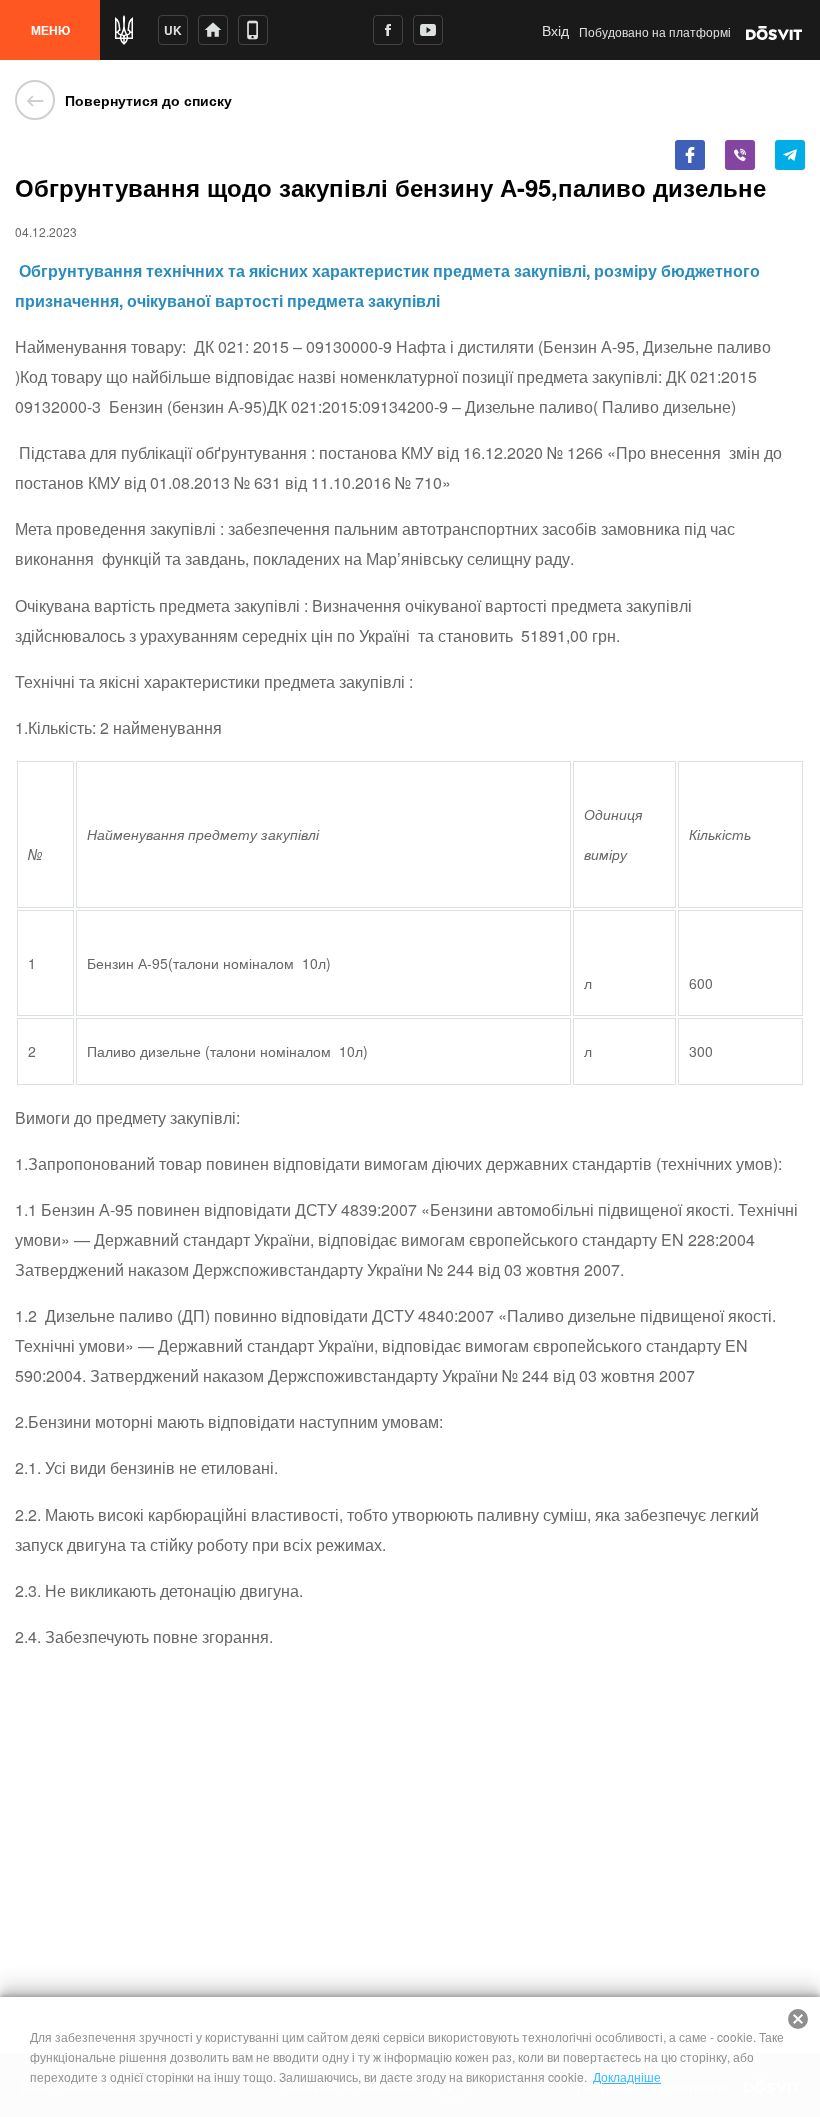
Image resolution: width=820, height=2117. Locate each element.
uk (173, 30)
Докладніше (627, 2076)
